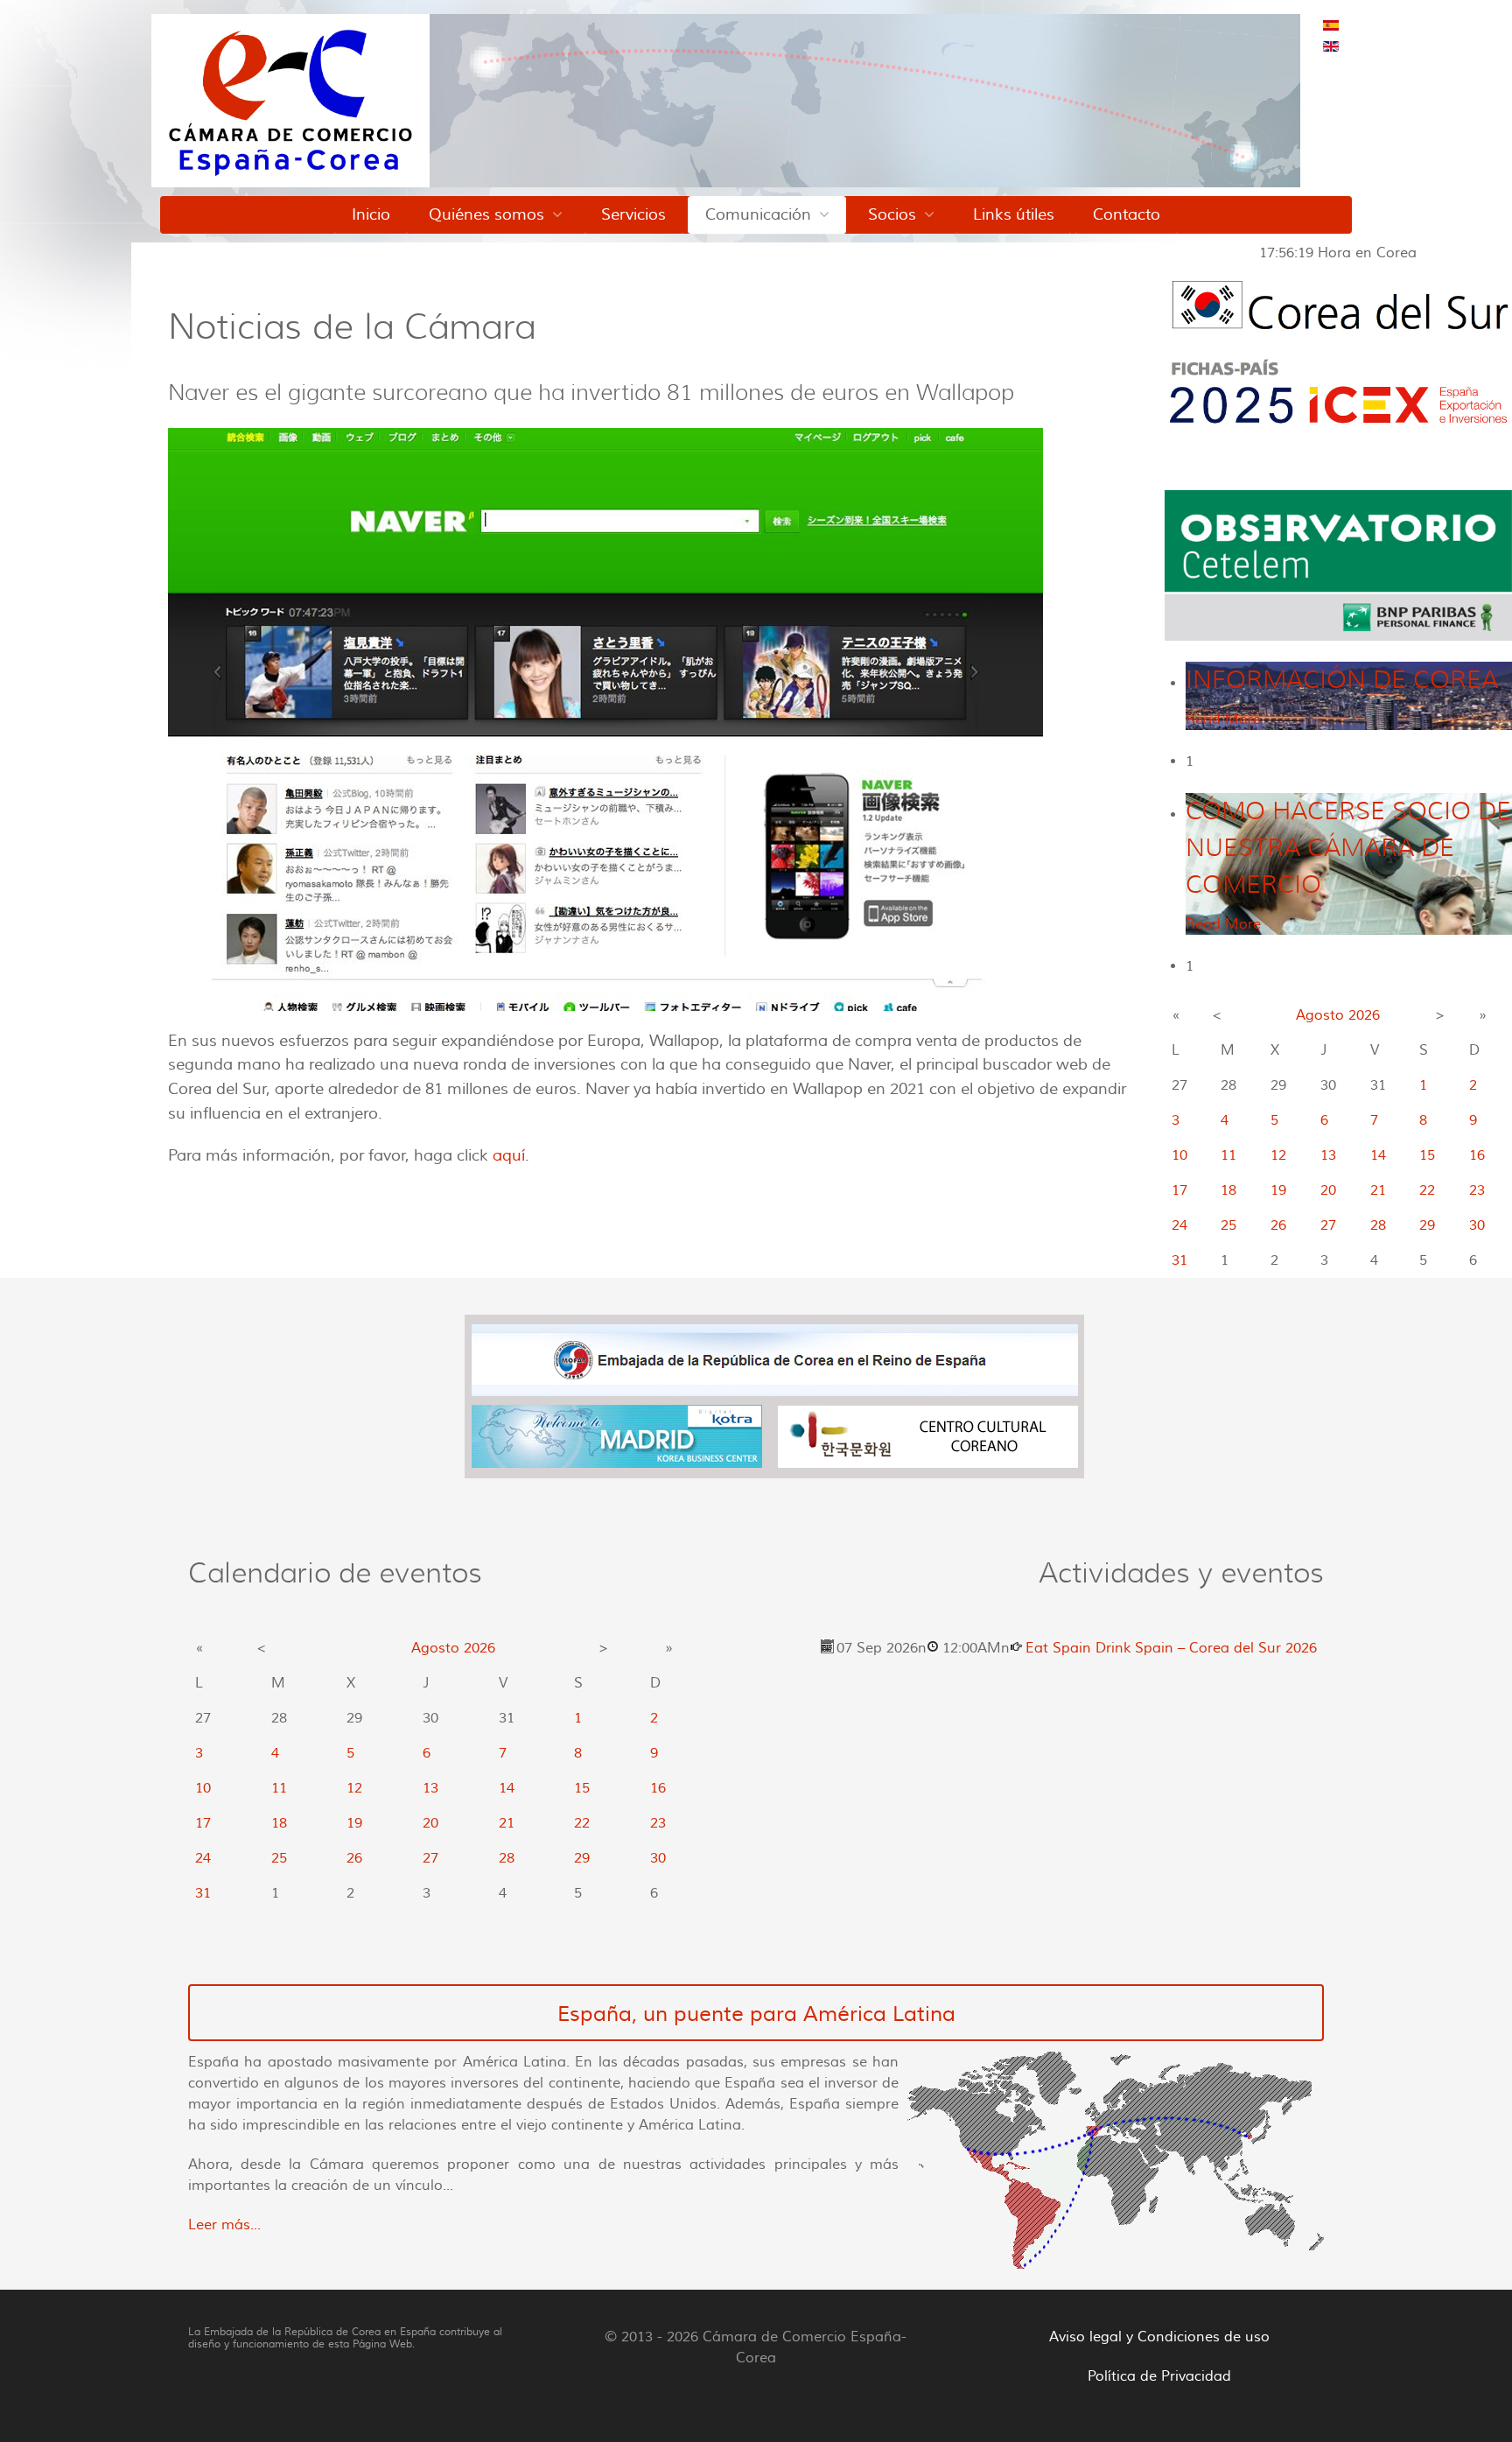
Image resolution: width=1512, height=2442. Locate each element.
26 (1278, 1225)
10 (1179, 1155)
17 (1179, 1190)
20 (1328, 1190)
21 (1378, 1190)
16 (1477, 1155)
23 (1477, 1190)
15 (1427, 1155)
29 (1427, 1225)
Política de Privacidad (1159, 2376)
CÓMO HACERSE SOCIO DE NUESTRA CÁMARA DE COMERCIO (1348, 848)
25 (1228, 1225)
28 (1378, 1225)
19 (1278, 1190)
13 (1328, 1155)
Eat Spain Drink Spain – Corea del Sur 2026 (1171, 1648)
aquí (509, 1155)
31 (1179, 1260)
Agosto (1320, 1015)
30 (1477, 1225)
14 (1378, 1155)
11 (1228, 1155)
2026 (1364, 1015)
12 (1278, 1155)
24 (1179, 1225)
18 (1228, 1190)
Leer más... (224, 2225)
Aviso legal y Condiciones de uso (1159, 2337)
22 (1427, 1190)
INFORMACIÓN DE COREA (1342, 680)
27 (1328, 1225)
